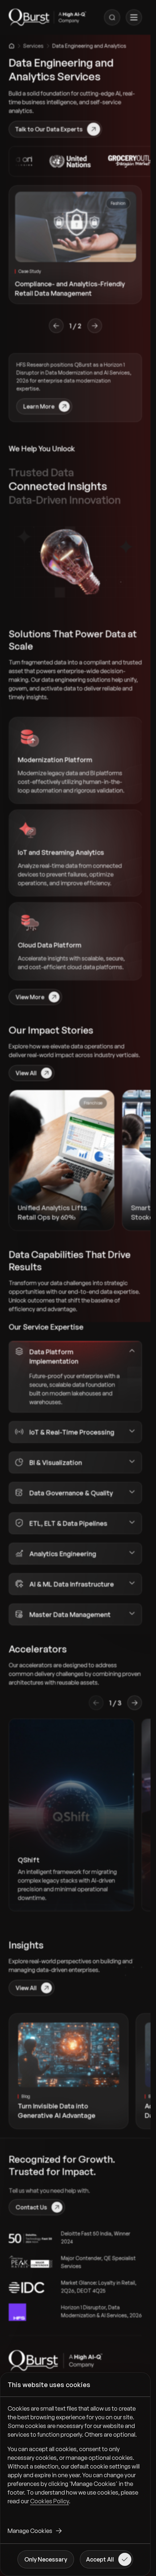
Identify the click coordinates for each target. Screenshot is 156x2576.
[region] (75, 2461)
